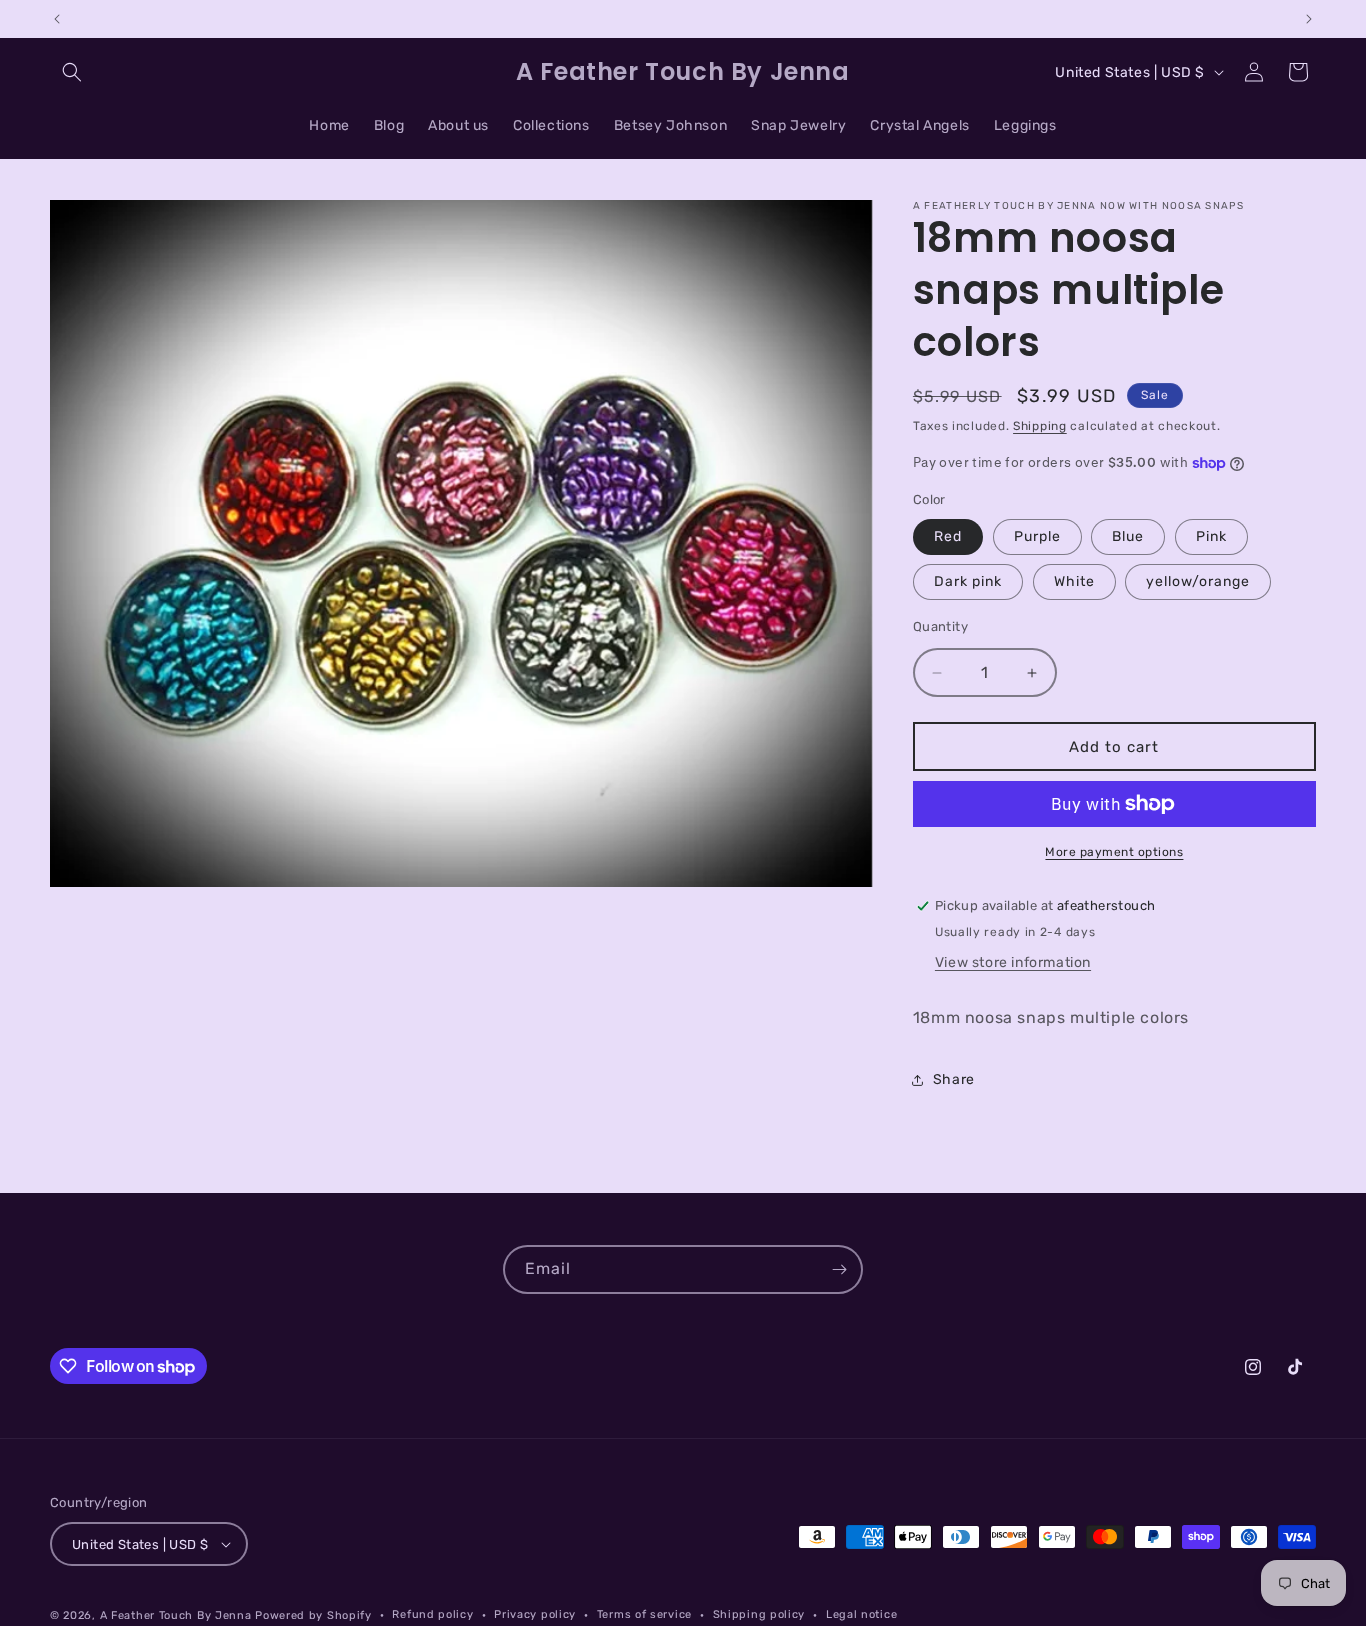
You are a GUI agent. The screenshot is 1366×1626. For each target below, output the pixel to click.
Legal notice (861, 1614)
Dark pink (968, 581)
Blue (1128, 536)
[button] (72, 72)
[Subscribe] (839, 1269)
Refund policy (432, 1614)
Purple (1037, 536)
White (1074, 581)
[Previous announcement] (57, 19)
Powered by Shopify (313, 1615)
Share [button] (954, 1079)
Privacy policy (535, 1614)
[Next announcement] (1309, 19)
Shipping (1040, 426)
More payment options (1114, 852)
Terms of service (644, 1614)
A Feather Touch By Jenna (176, 1615)
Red (948, 536)
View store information (1013, 962)
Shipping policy (759, 1614)
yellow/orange (1198, 581)
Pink (1211, 536)
